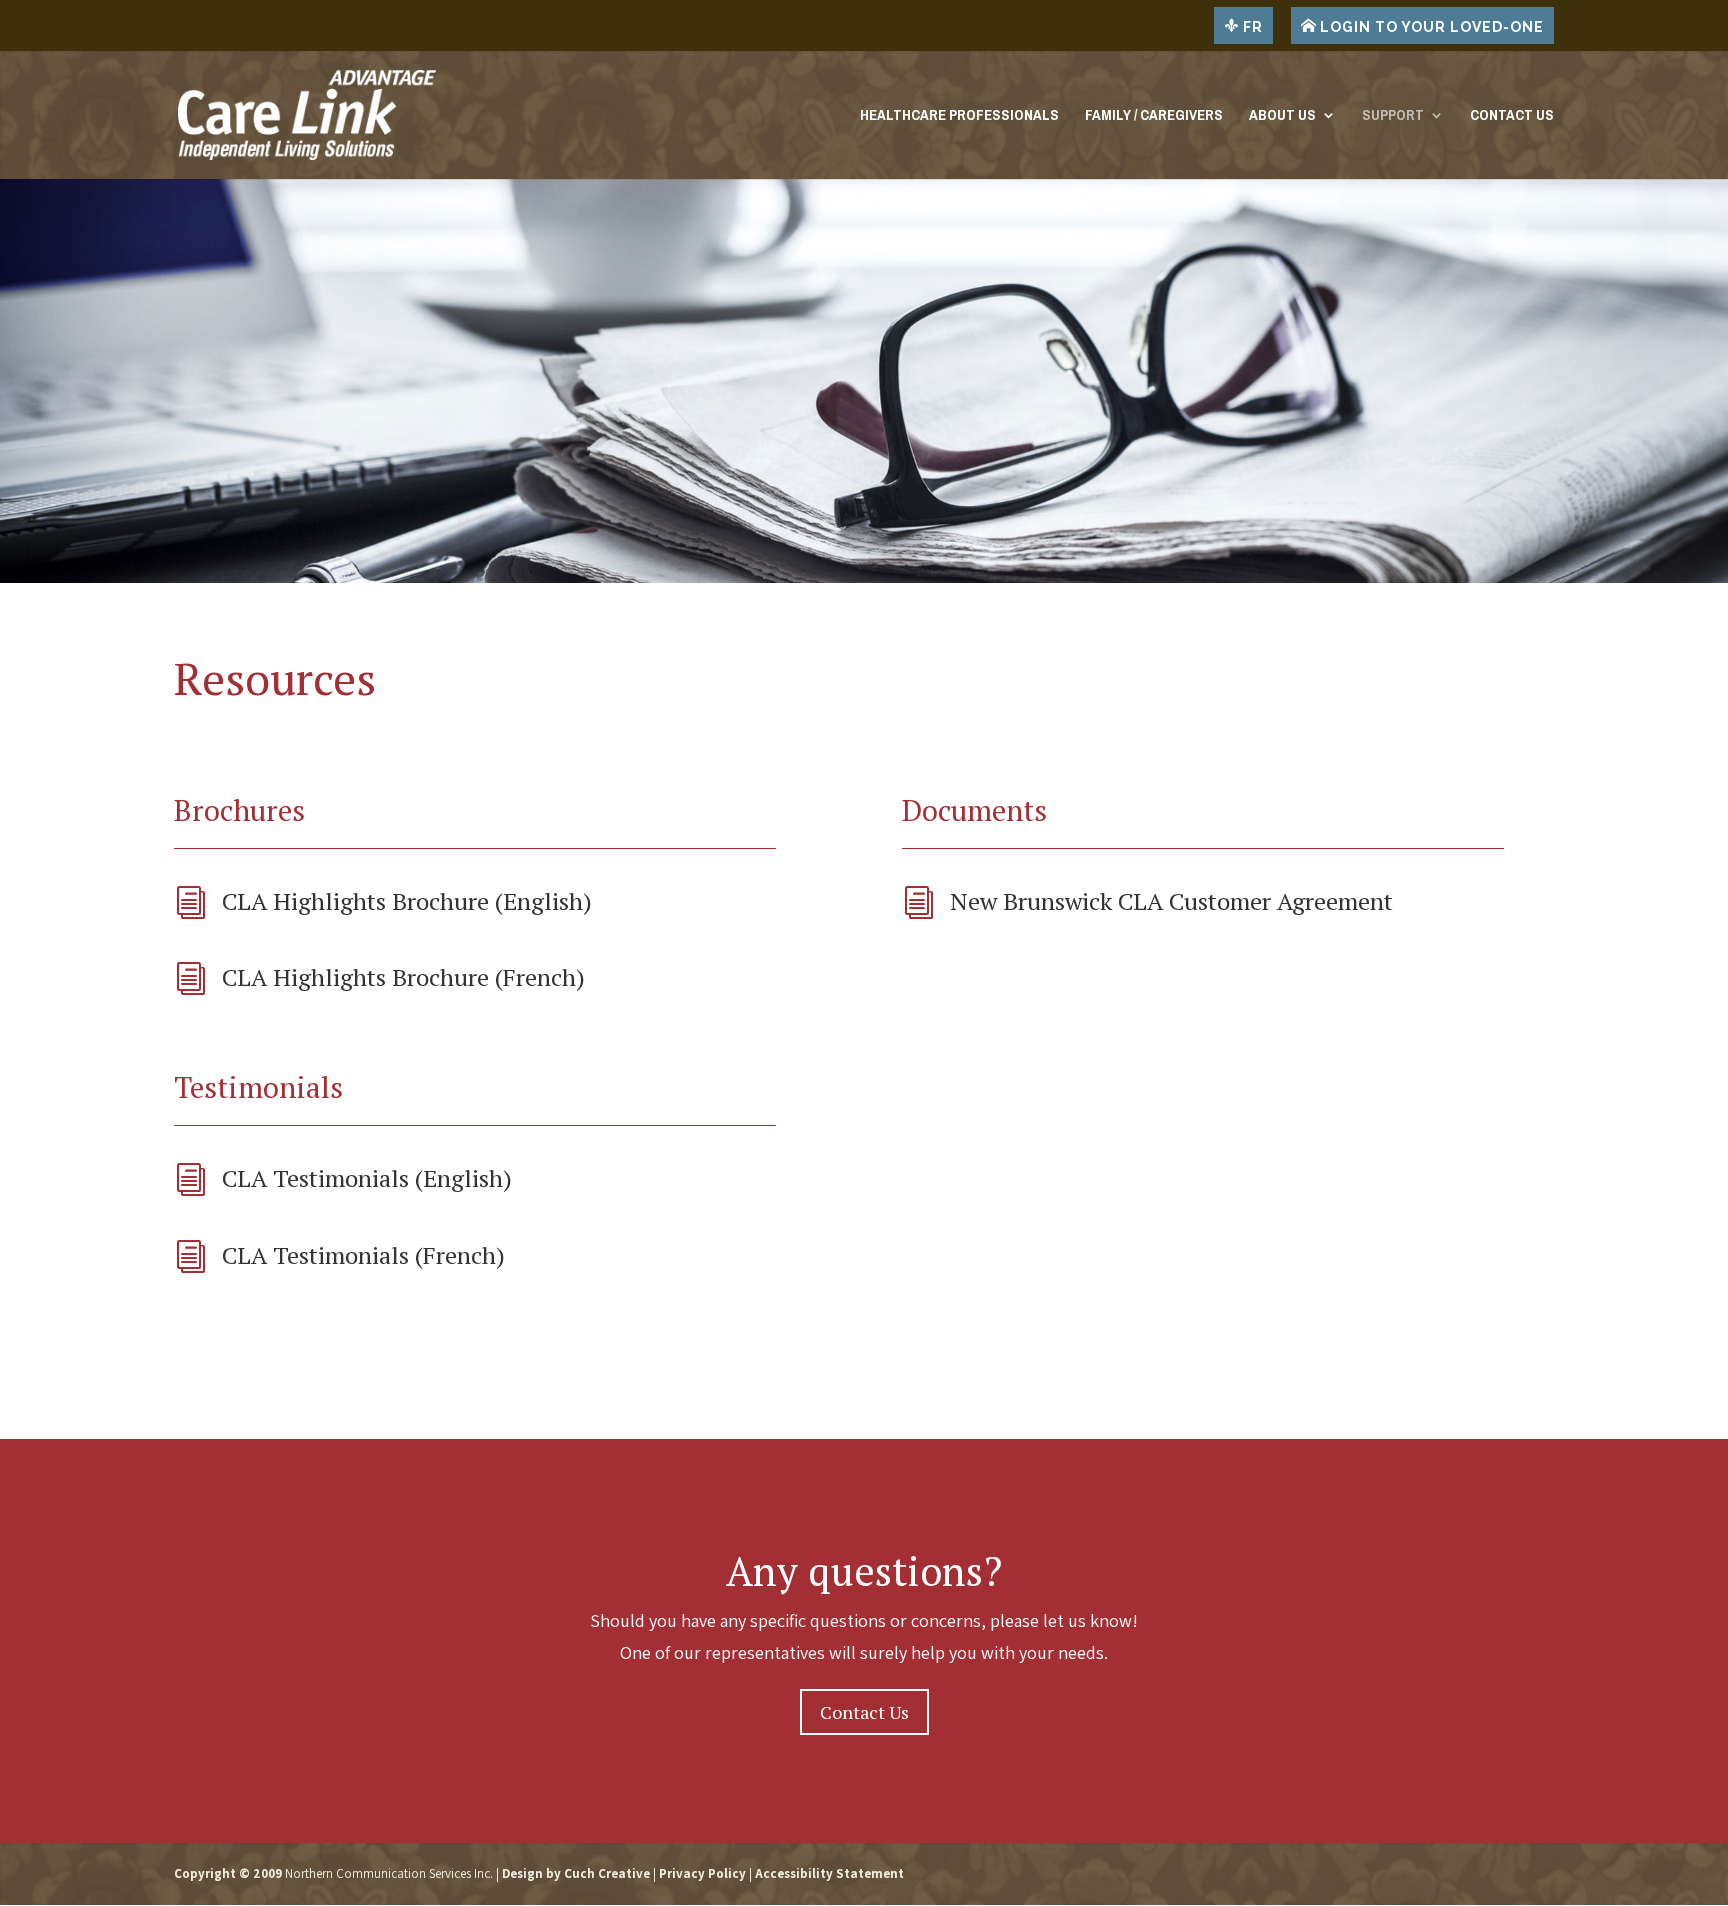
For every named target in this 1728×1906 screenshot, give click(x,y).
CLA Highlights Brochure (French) (403, 977)
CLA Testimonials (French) (363, 1255)
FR (1251, 27)
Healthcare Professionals (959, 118)
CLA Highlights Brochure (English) (407, 901)
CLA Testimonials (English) (367, 1178)
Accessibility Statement (829, 1873)
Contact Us (1512, 118)
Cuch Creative (607, 1873)
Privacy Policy (702, 1873)
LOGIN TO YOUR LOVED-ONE (1430, 27)
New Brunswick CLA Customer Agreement (1171, 901)
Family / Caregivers (1154, 118)
